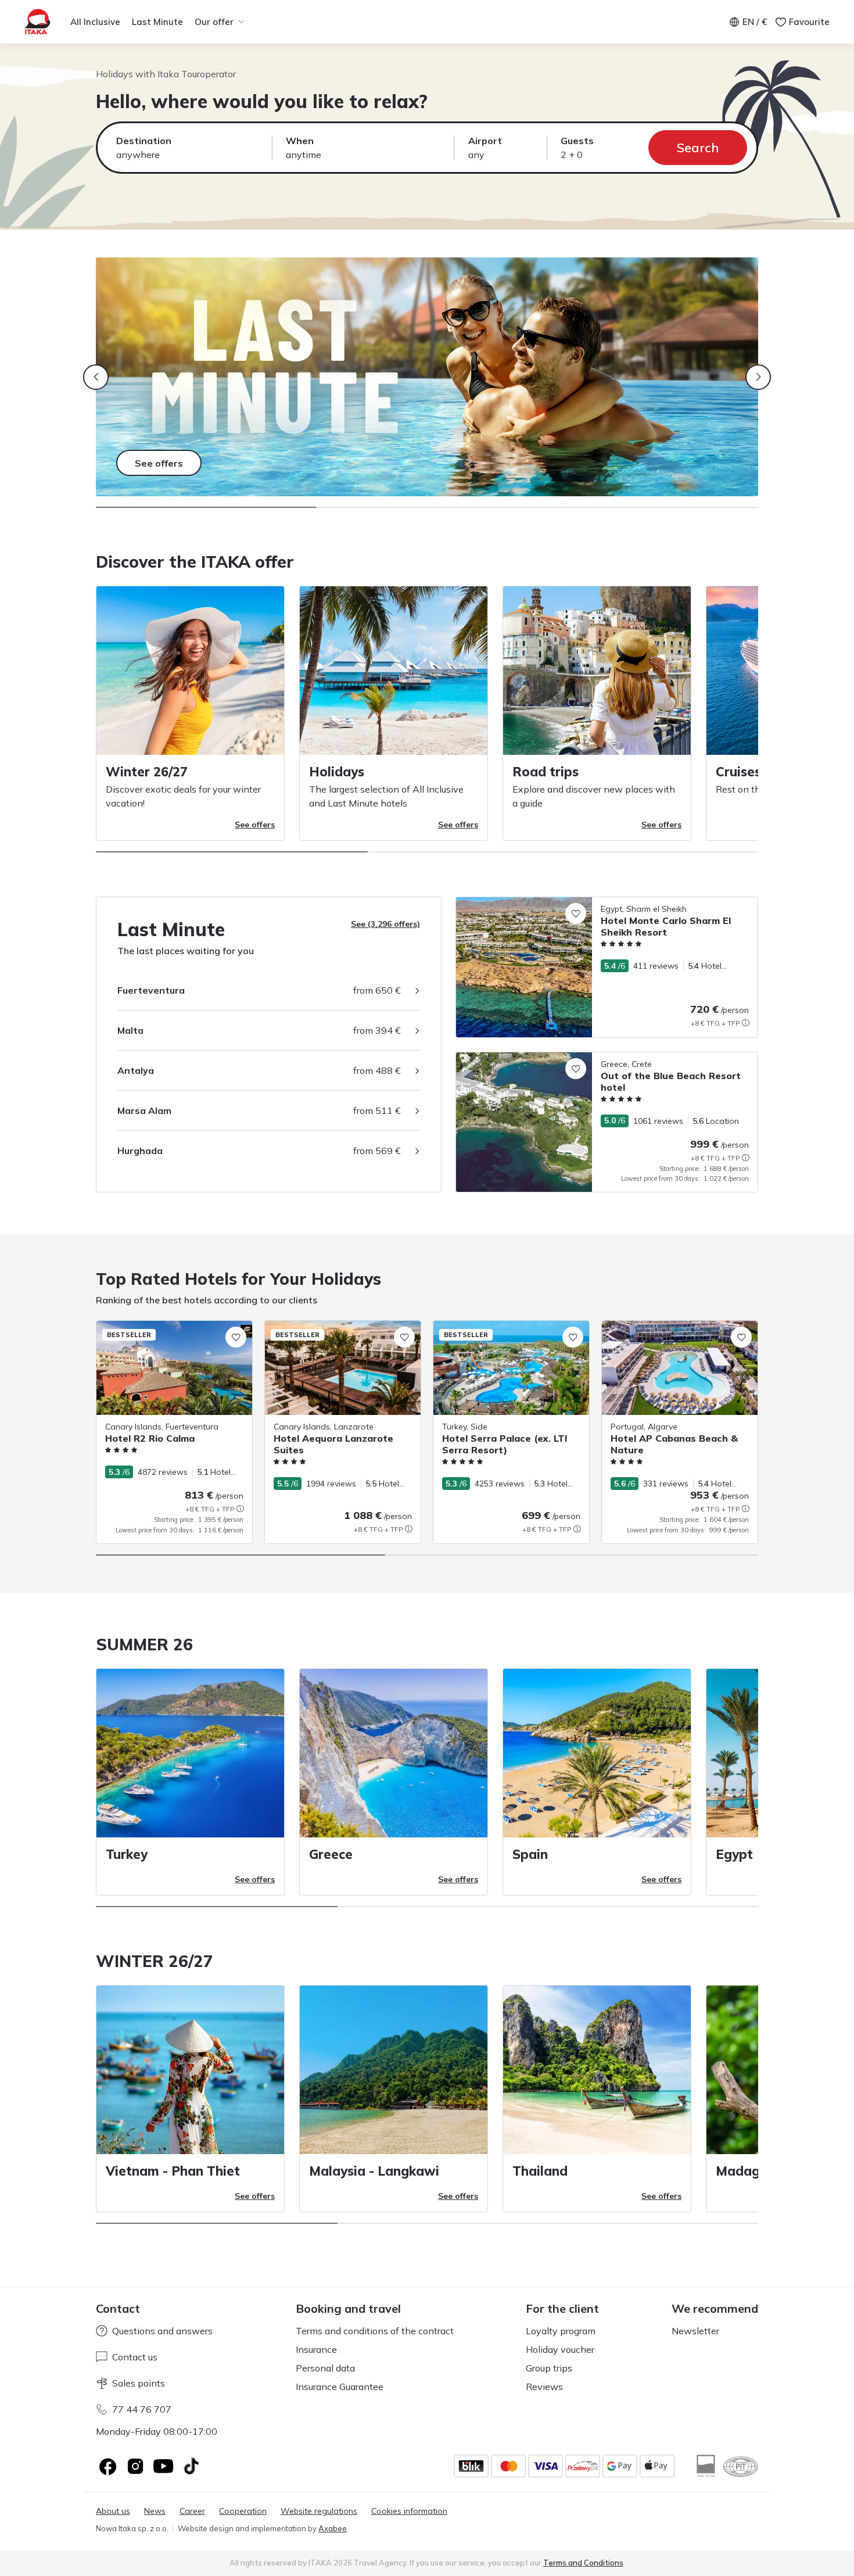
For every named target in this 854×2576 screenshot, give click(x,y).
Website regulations (319, 2511)
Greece (331, 1854)
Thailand (540, 2171)
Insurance (316, 2349)
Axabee (333, 2528)
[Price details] (745, 1023)
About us (113, 2511)
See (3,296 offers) (385, 924)
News (155, 2511)
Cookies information (409, 2511)
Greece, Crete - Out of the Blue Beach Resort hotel (552, 1058)
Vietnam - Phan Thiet (173, 2171)
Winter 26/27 (147, 772)
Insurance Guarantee (340, 2387)
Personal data (325, 2368)
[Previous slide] (96, 377)
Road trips (546, 772)
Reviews (544, 2387)
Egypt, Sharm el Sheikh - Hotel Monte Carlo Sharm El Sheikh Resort (583, 903)
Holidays (337, 772)
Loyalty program (561, 2331)
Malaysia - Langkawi (374, 2171)
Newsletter (695, 2331)
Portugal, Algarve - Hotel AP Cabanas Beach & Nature (674, 1333)
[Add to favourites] (576, 913)
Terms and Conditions (583, 2563)
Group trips (549, 2368)
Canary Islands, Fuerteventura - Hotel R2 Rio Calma (173, 1333)
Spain (530, 1854)
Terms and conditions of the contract (375, 2331)
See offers (255, 825)
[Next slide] (758, 377)
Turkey (127, 1854)
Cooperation (243, 2511)
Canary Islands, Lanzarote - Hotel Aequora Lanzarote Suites (329, 1333)
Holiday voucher (560, 2349)
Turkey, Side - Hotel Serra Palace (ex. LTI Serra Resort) (510, 1333)
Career (192, 2511)
